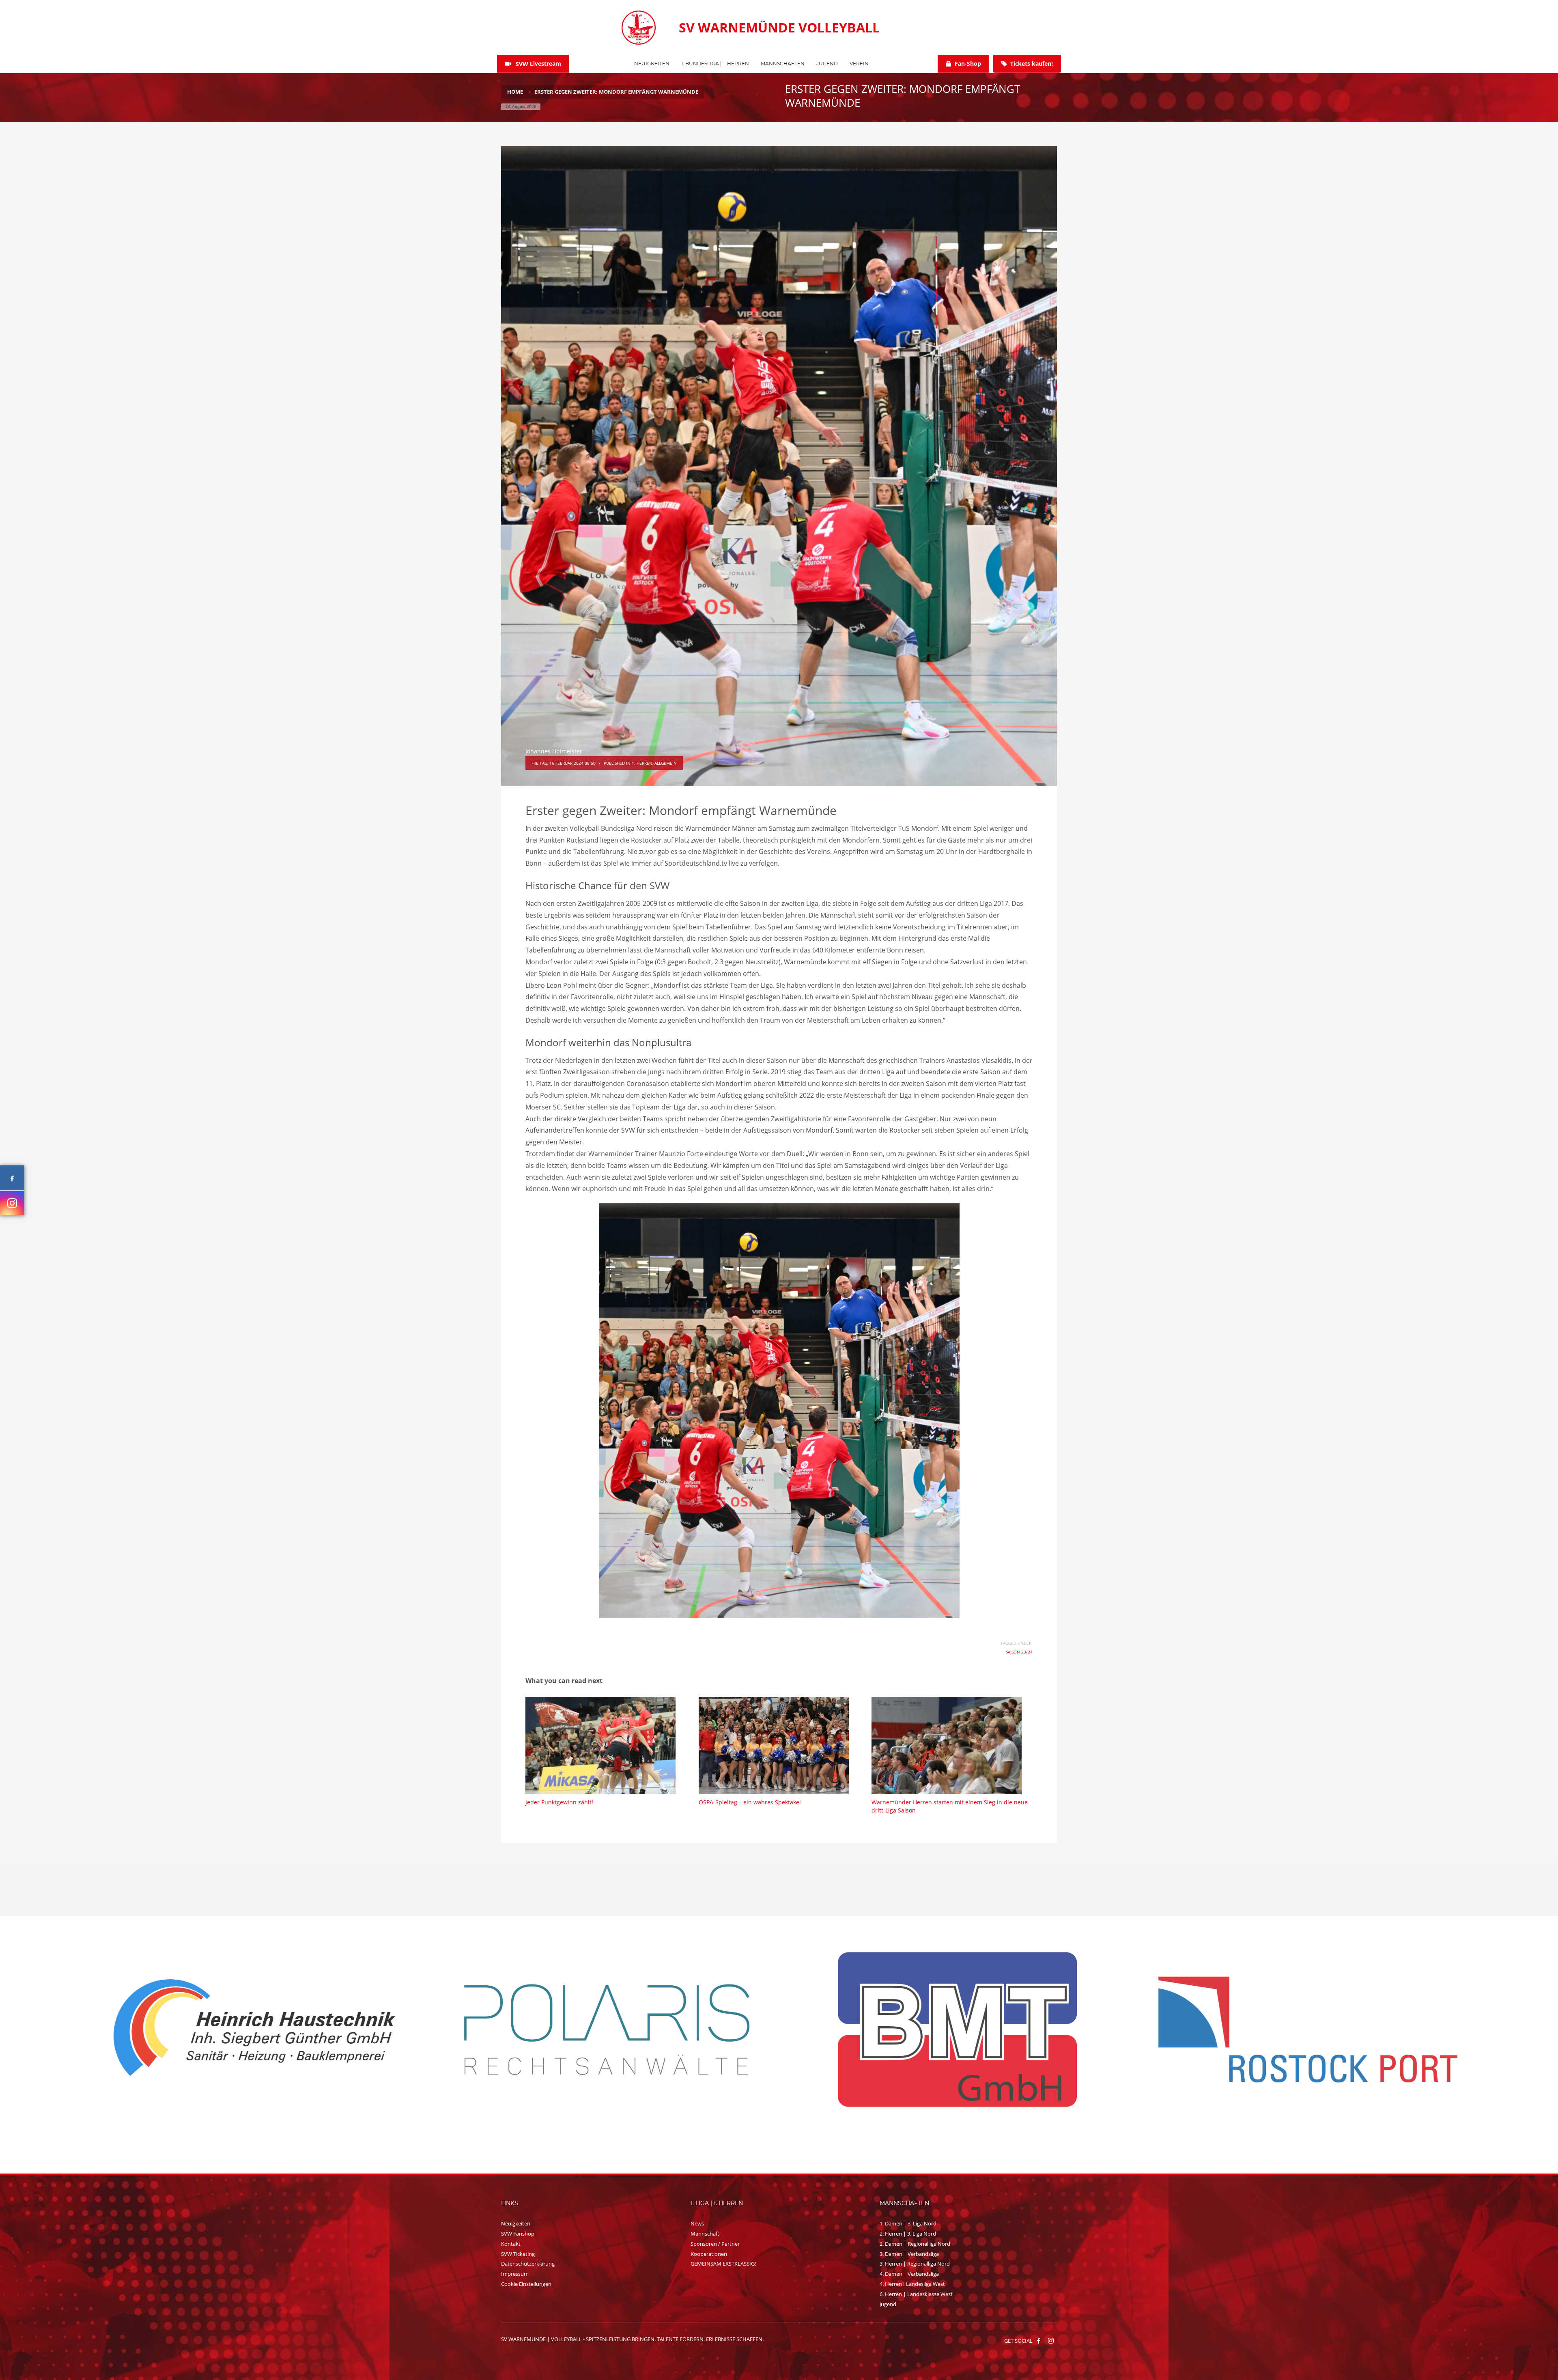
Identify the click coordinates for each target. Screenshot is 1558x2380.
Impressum (515, 2274)
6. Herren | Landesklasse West (916, 2294)
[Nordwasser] (605, 2030)
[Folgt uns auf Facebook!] (1039, 2341)
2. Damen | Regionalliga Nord (915, 2244)
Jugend (888, 2304)
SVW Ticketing (518, 2254)
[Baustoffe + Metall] (955, 2030)
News (697, 2223)
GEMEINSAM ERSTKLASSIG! (723, 2264)
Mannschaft (705, 2234)
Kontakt (511, 2244)
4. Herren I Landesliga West (912, 2284)
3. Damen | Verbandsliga (909, 2254)
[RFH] (254, 2030)
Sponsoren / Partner (715, 2244)
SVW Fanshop (518, 2234)
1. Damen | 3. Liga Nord (908, 2223)
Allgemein (666, 763)
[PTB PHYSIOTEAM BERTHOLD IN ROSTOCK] (1306, 2030)
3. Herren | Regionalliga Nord (915, 2264)
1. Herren (642, 763)
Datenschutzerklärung (528, 2264)
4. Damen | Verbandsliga (909, 2274)
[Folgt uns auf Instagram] (12, 1203)
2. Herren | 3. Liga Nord (908, 2234)
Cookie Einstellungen (526, 2284)
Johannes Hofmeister (554, 751)
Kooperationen (709, 2254)
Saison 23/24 (1019, 1652)
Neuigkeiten (516, 2223)
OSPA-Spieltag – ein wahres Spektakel (750, 1802)
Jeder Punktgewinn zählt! (559, 1802)
